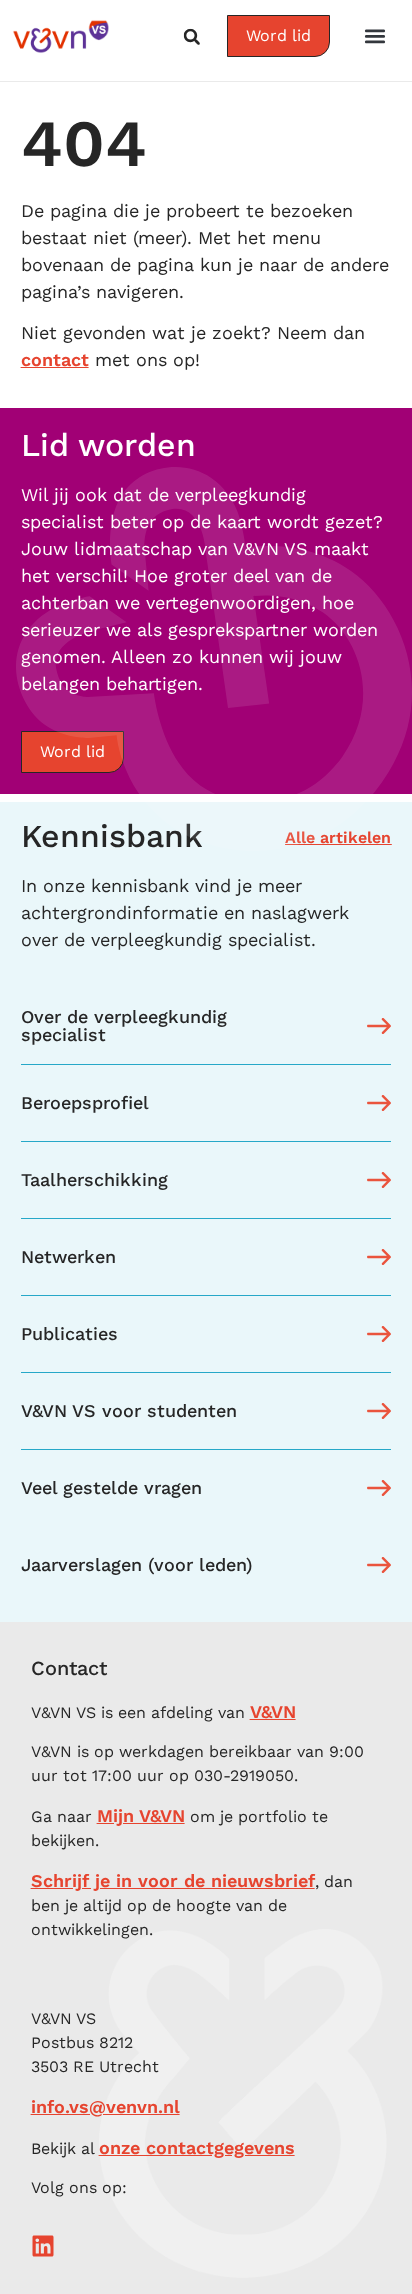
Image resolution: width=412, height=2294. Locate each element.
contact (55, 359)
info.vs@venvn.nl (105, 2106)
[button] (375, 36)
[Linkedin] (43, 2246)
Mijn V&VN (141, 1815)
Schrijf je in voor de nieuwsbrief (173, 1880)
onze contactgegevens (197, 2147)
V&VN (273, 1711)
